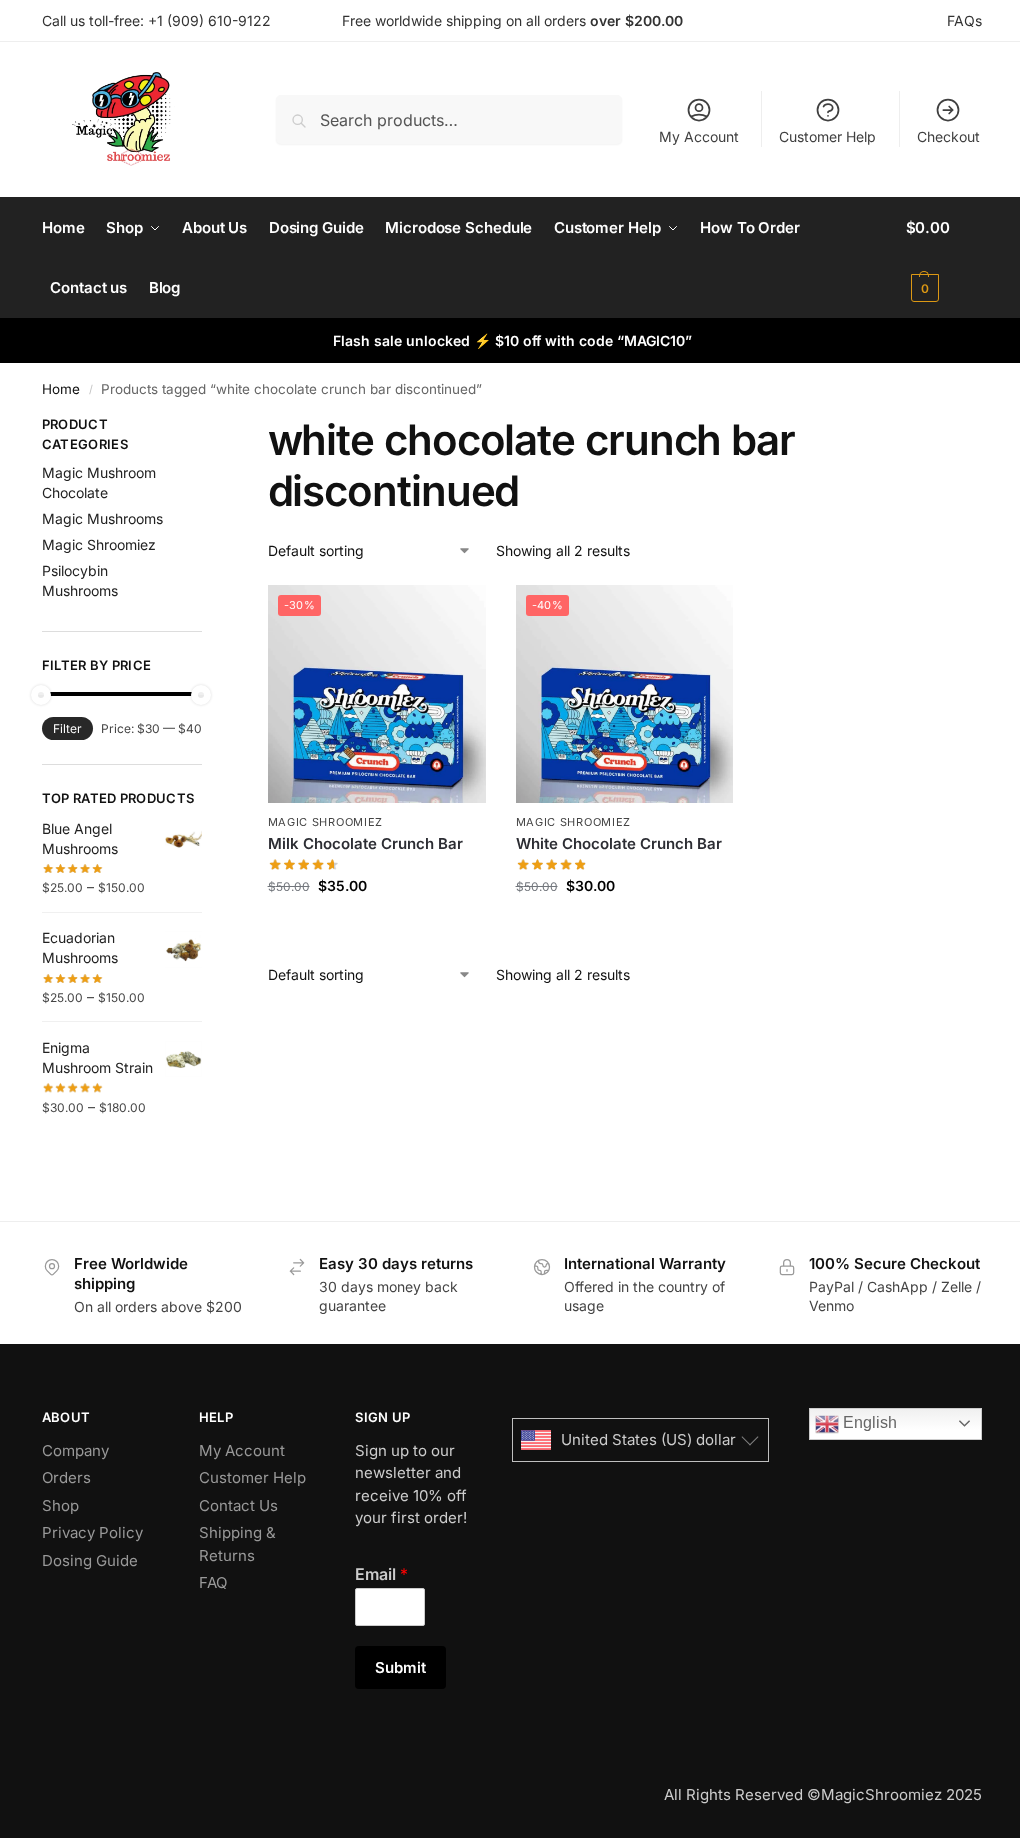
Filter (67, 728)
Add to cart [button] (376, 927)
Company (75, 1450)
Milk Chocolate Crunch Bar (365, 843)
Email (381, 1574)
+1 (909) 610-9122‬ (209, 20)
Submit (400, 1667)
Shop (60, 1505)
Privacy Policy (92, 1532)
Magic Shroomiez (326, 822)
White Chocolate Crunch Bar (619, 843)
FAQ (213, 1582)
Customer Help (827, 136)
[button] (944, 258)
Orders (66, 1477)
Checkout (948, 136)
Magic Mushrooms (102, 518)
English (868, 1422)
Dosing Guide (90, 1560)
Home (61, 389)
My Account (699, 136)
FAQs (964, 20)
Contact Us (238, 1505)
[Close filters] (208, 427)
